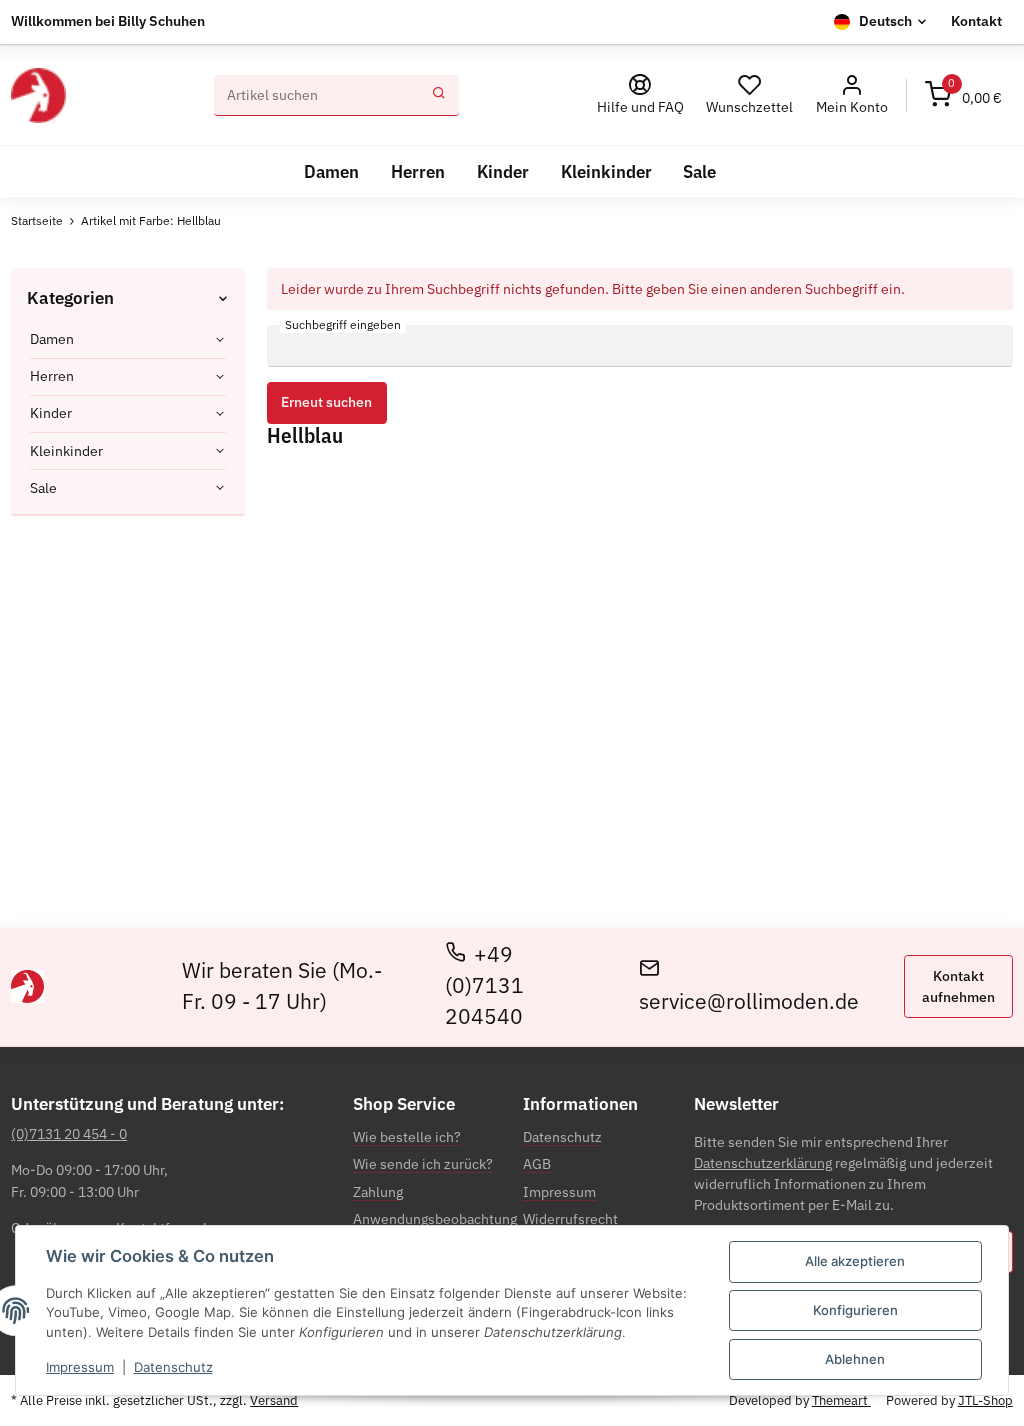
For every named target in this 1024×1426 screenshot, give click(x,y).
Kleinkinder (66, 451)
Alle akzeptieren (855, 1261)
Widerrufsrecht (570, 1219)
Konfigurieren (855, 1310)
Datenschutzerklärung (763, 1163)
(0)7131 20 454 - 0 (69, 1134)
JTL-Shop (985, 1400)
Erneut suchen (326, 402)
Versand (274, 1400)
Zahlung (378, 1192)
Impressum (80, 1367)
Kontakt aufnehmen (958, 986)
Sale (43, 488)
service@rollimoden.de (749, 1001)
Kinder (51, 413)
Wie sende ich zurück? (423, 1164)
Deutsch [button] (885, 21)
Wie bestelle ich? (407, 1137)
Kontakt (976, 21)
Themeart (841, 1400)
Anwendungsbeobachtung (435, 1219)
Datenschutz (173, 1367)
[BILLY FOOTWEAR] (38, 95)
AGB (537, 1164)
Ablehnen (855, 1359)
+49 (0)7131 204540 (484, 985)
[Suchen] (439, 96)
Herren (52, 376)
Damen (52, 339)
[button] (851, 95)
